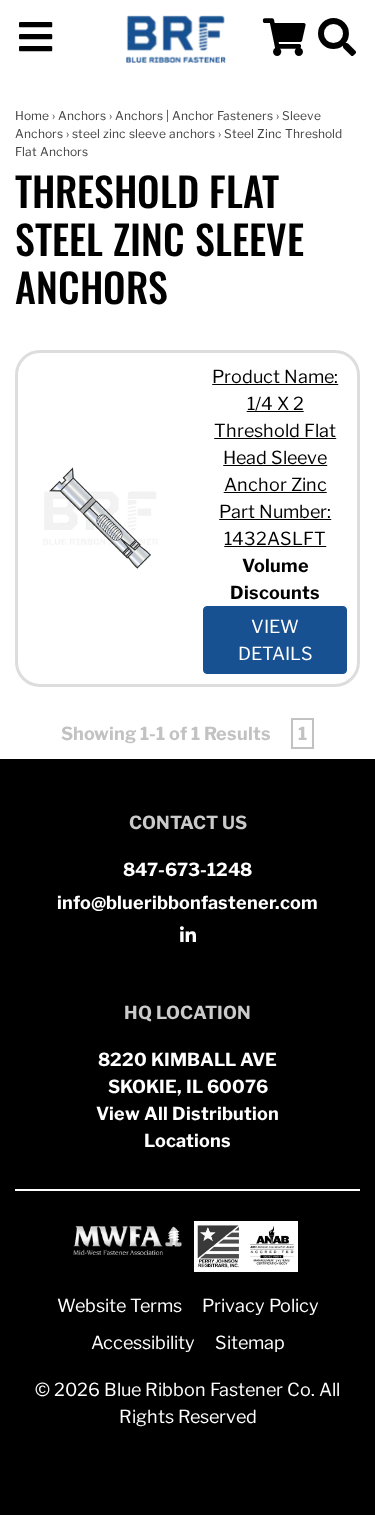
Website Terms (119, 1305)
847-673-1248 (187, 869)
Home (32, 115)
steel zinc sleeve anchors (143, 133)
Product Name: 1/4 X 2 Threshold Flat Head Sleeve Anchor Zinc (275, 430)
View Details (275, 640)
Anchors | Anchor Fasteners (194, 115)
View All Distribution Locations (187, 1127)
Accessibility (143, 1342)
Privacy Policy (260, 1305)
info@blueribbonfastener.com (187, 902)
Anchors (82, 115)
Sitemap (250, 1342)
